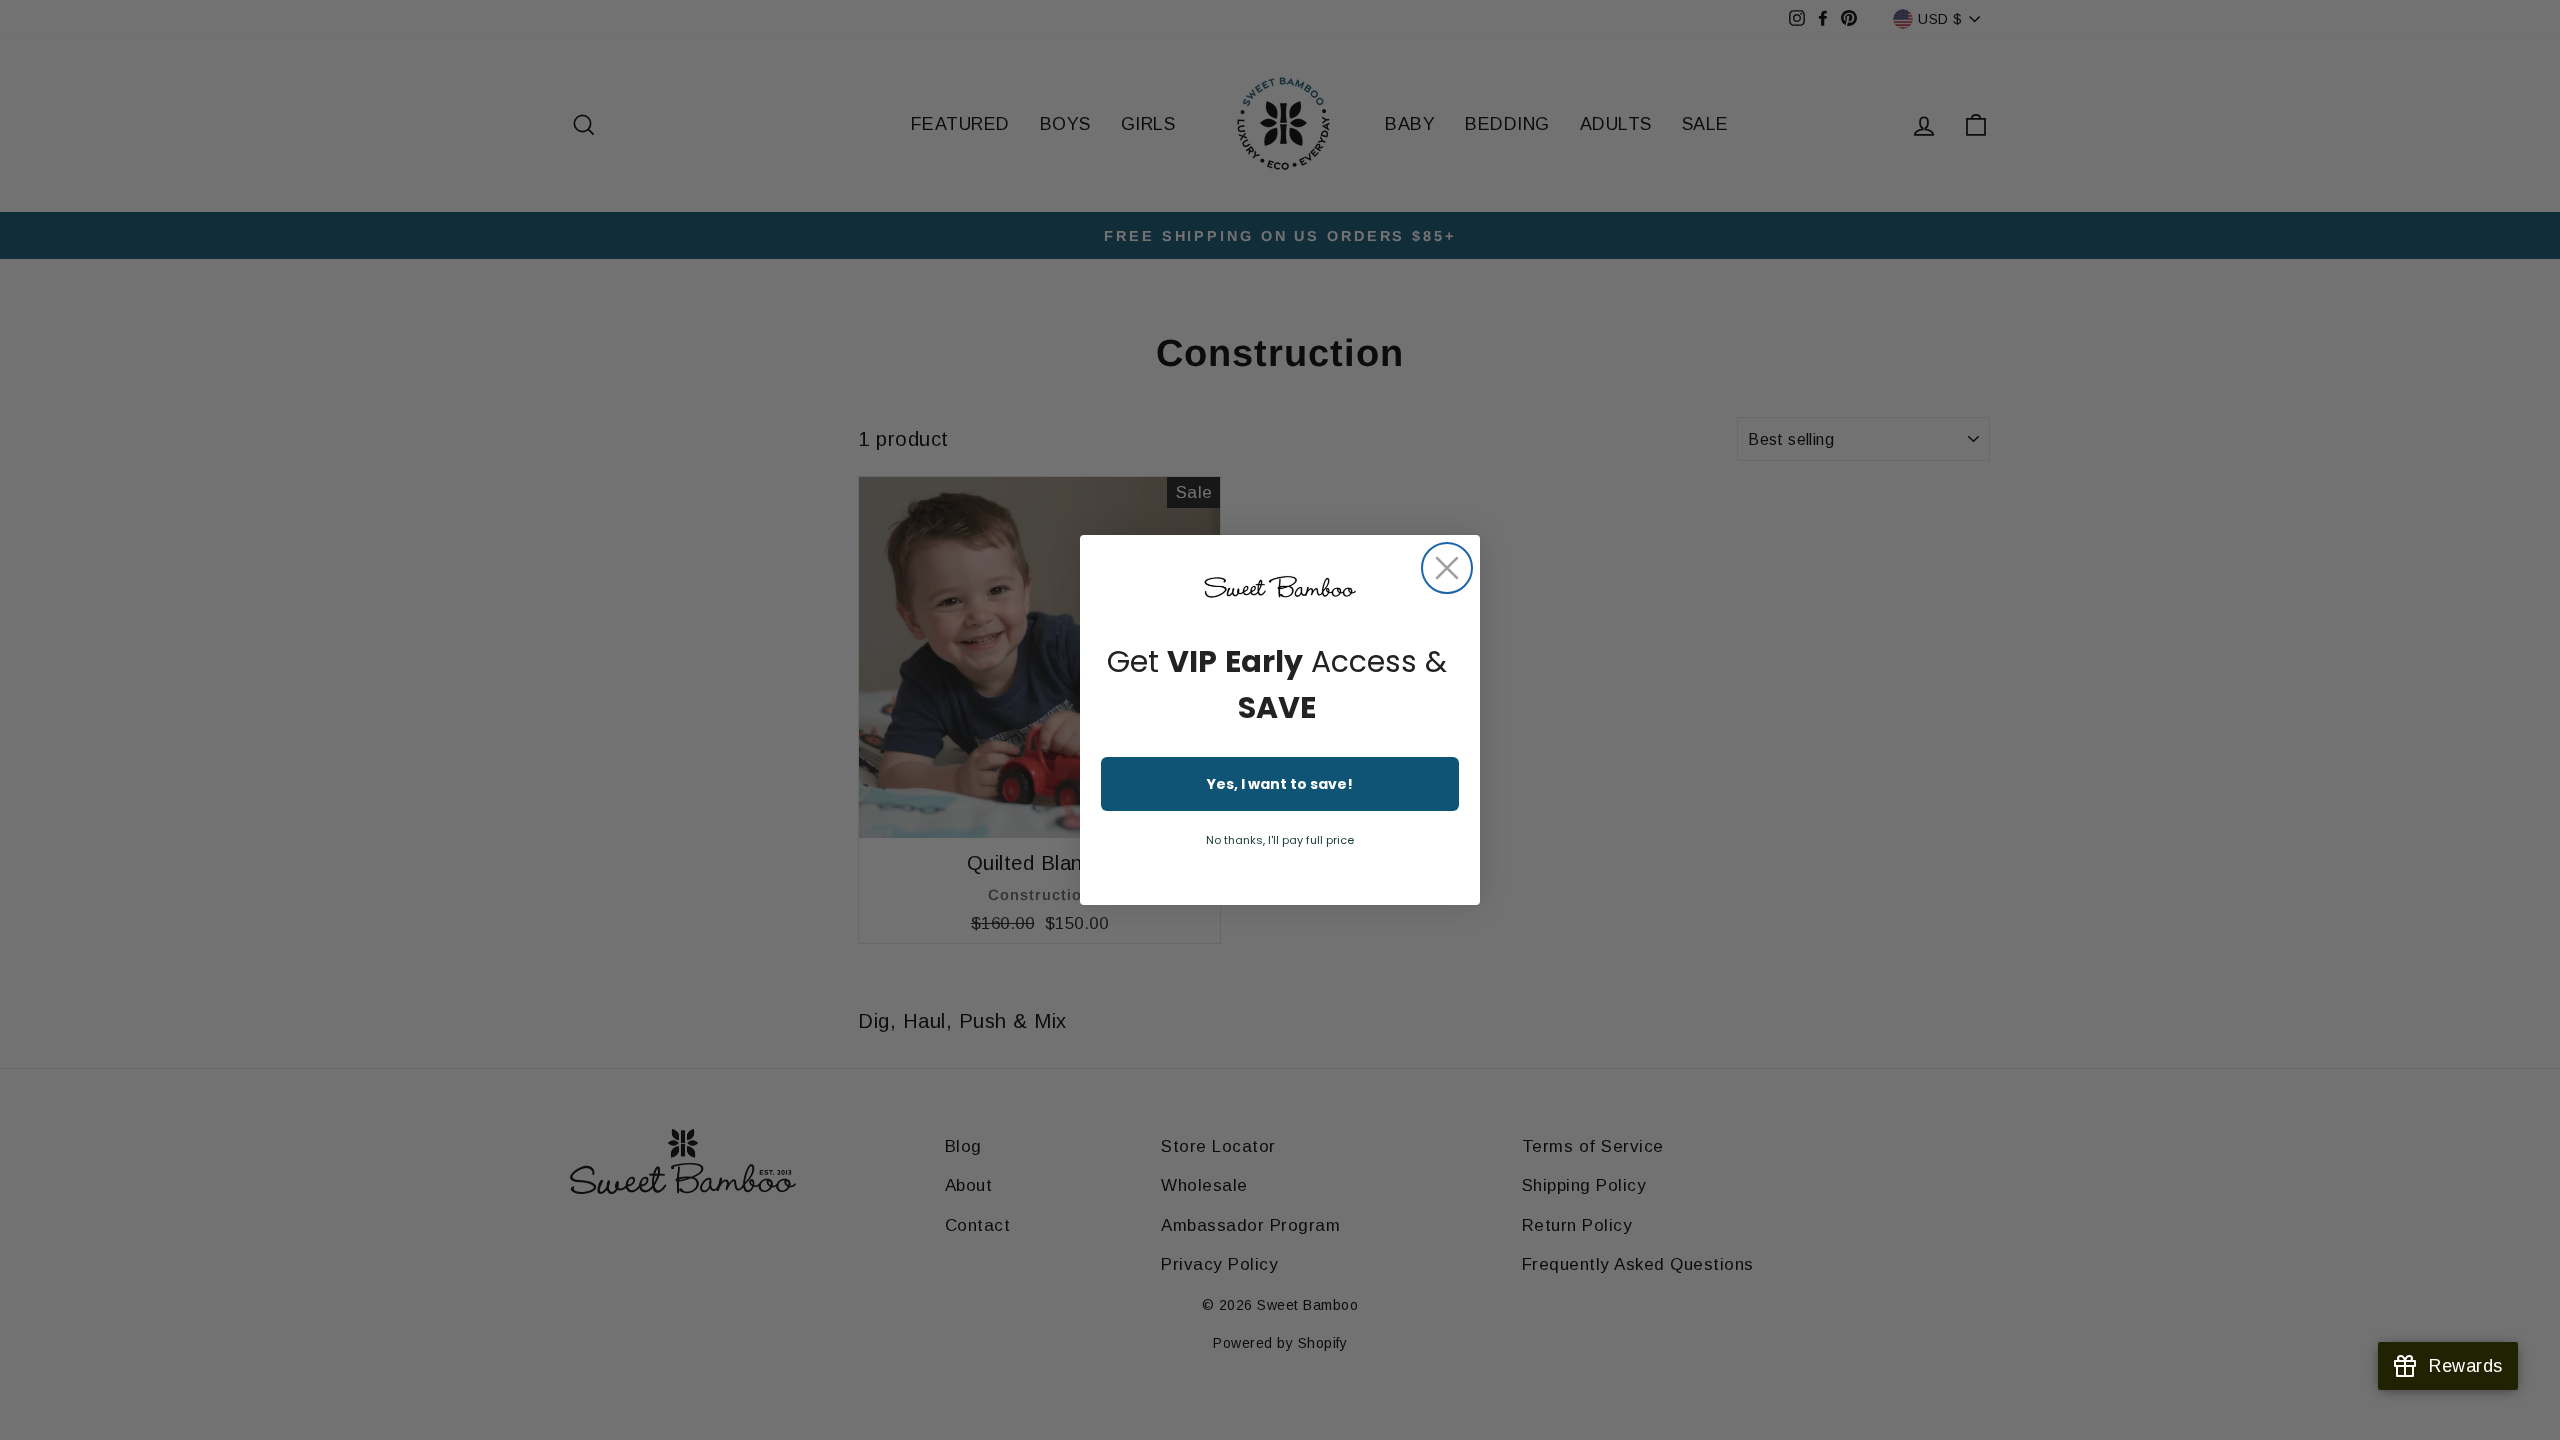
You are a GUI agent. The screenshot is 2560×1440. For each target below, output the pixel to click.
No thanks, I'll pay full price (1280, 840)
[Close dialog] (1447, 568)
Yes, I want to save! (1280, 784)
